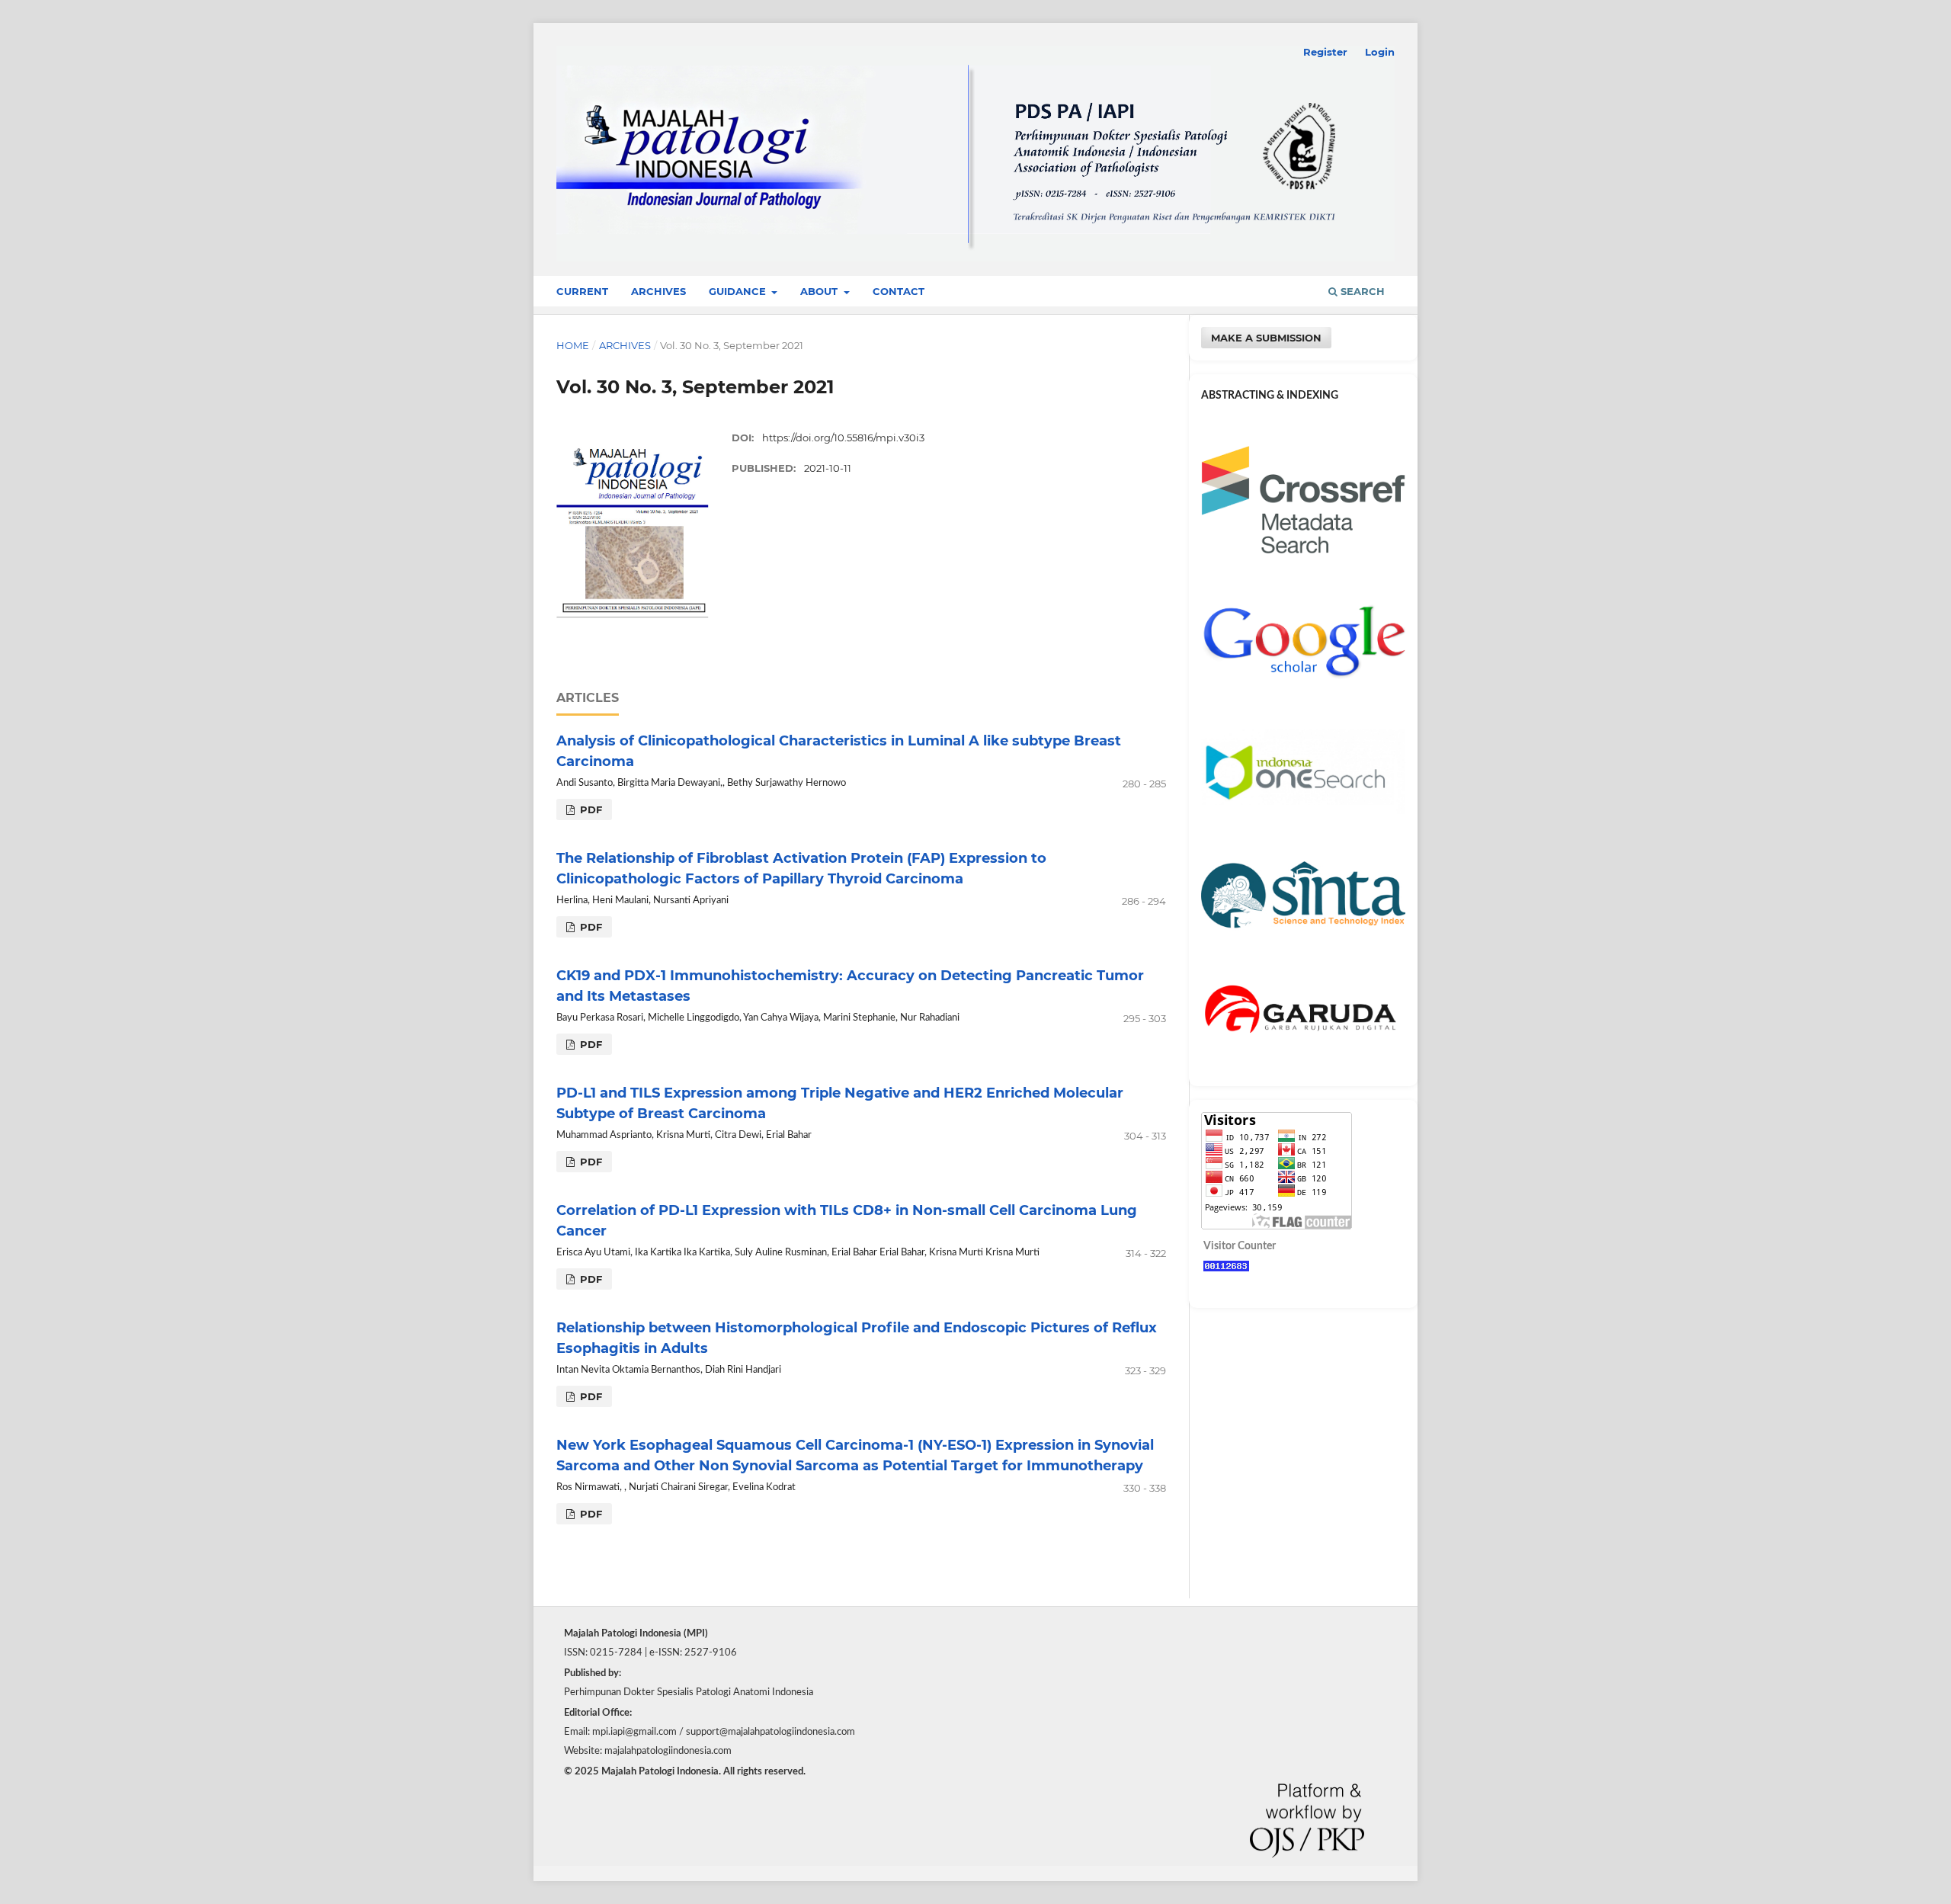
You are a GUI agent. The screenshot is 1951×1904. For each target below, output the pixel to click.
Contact (899, 291)
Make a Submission (1266, 338)
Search (1361, 291)
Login (1380, 52)
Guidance (739, 291)
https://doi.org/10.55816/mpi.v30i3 (843, 438)
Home (573, 345)
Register (1325, 52)
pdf (589, 809)
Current (582, 291)
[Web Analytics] (1226, 1268)
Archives (658, 291)
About (820, 291)
